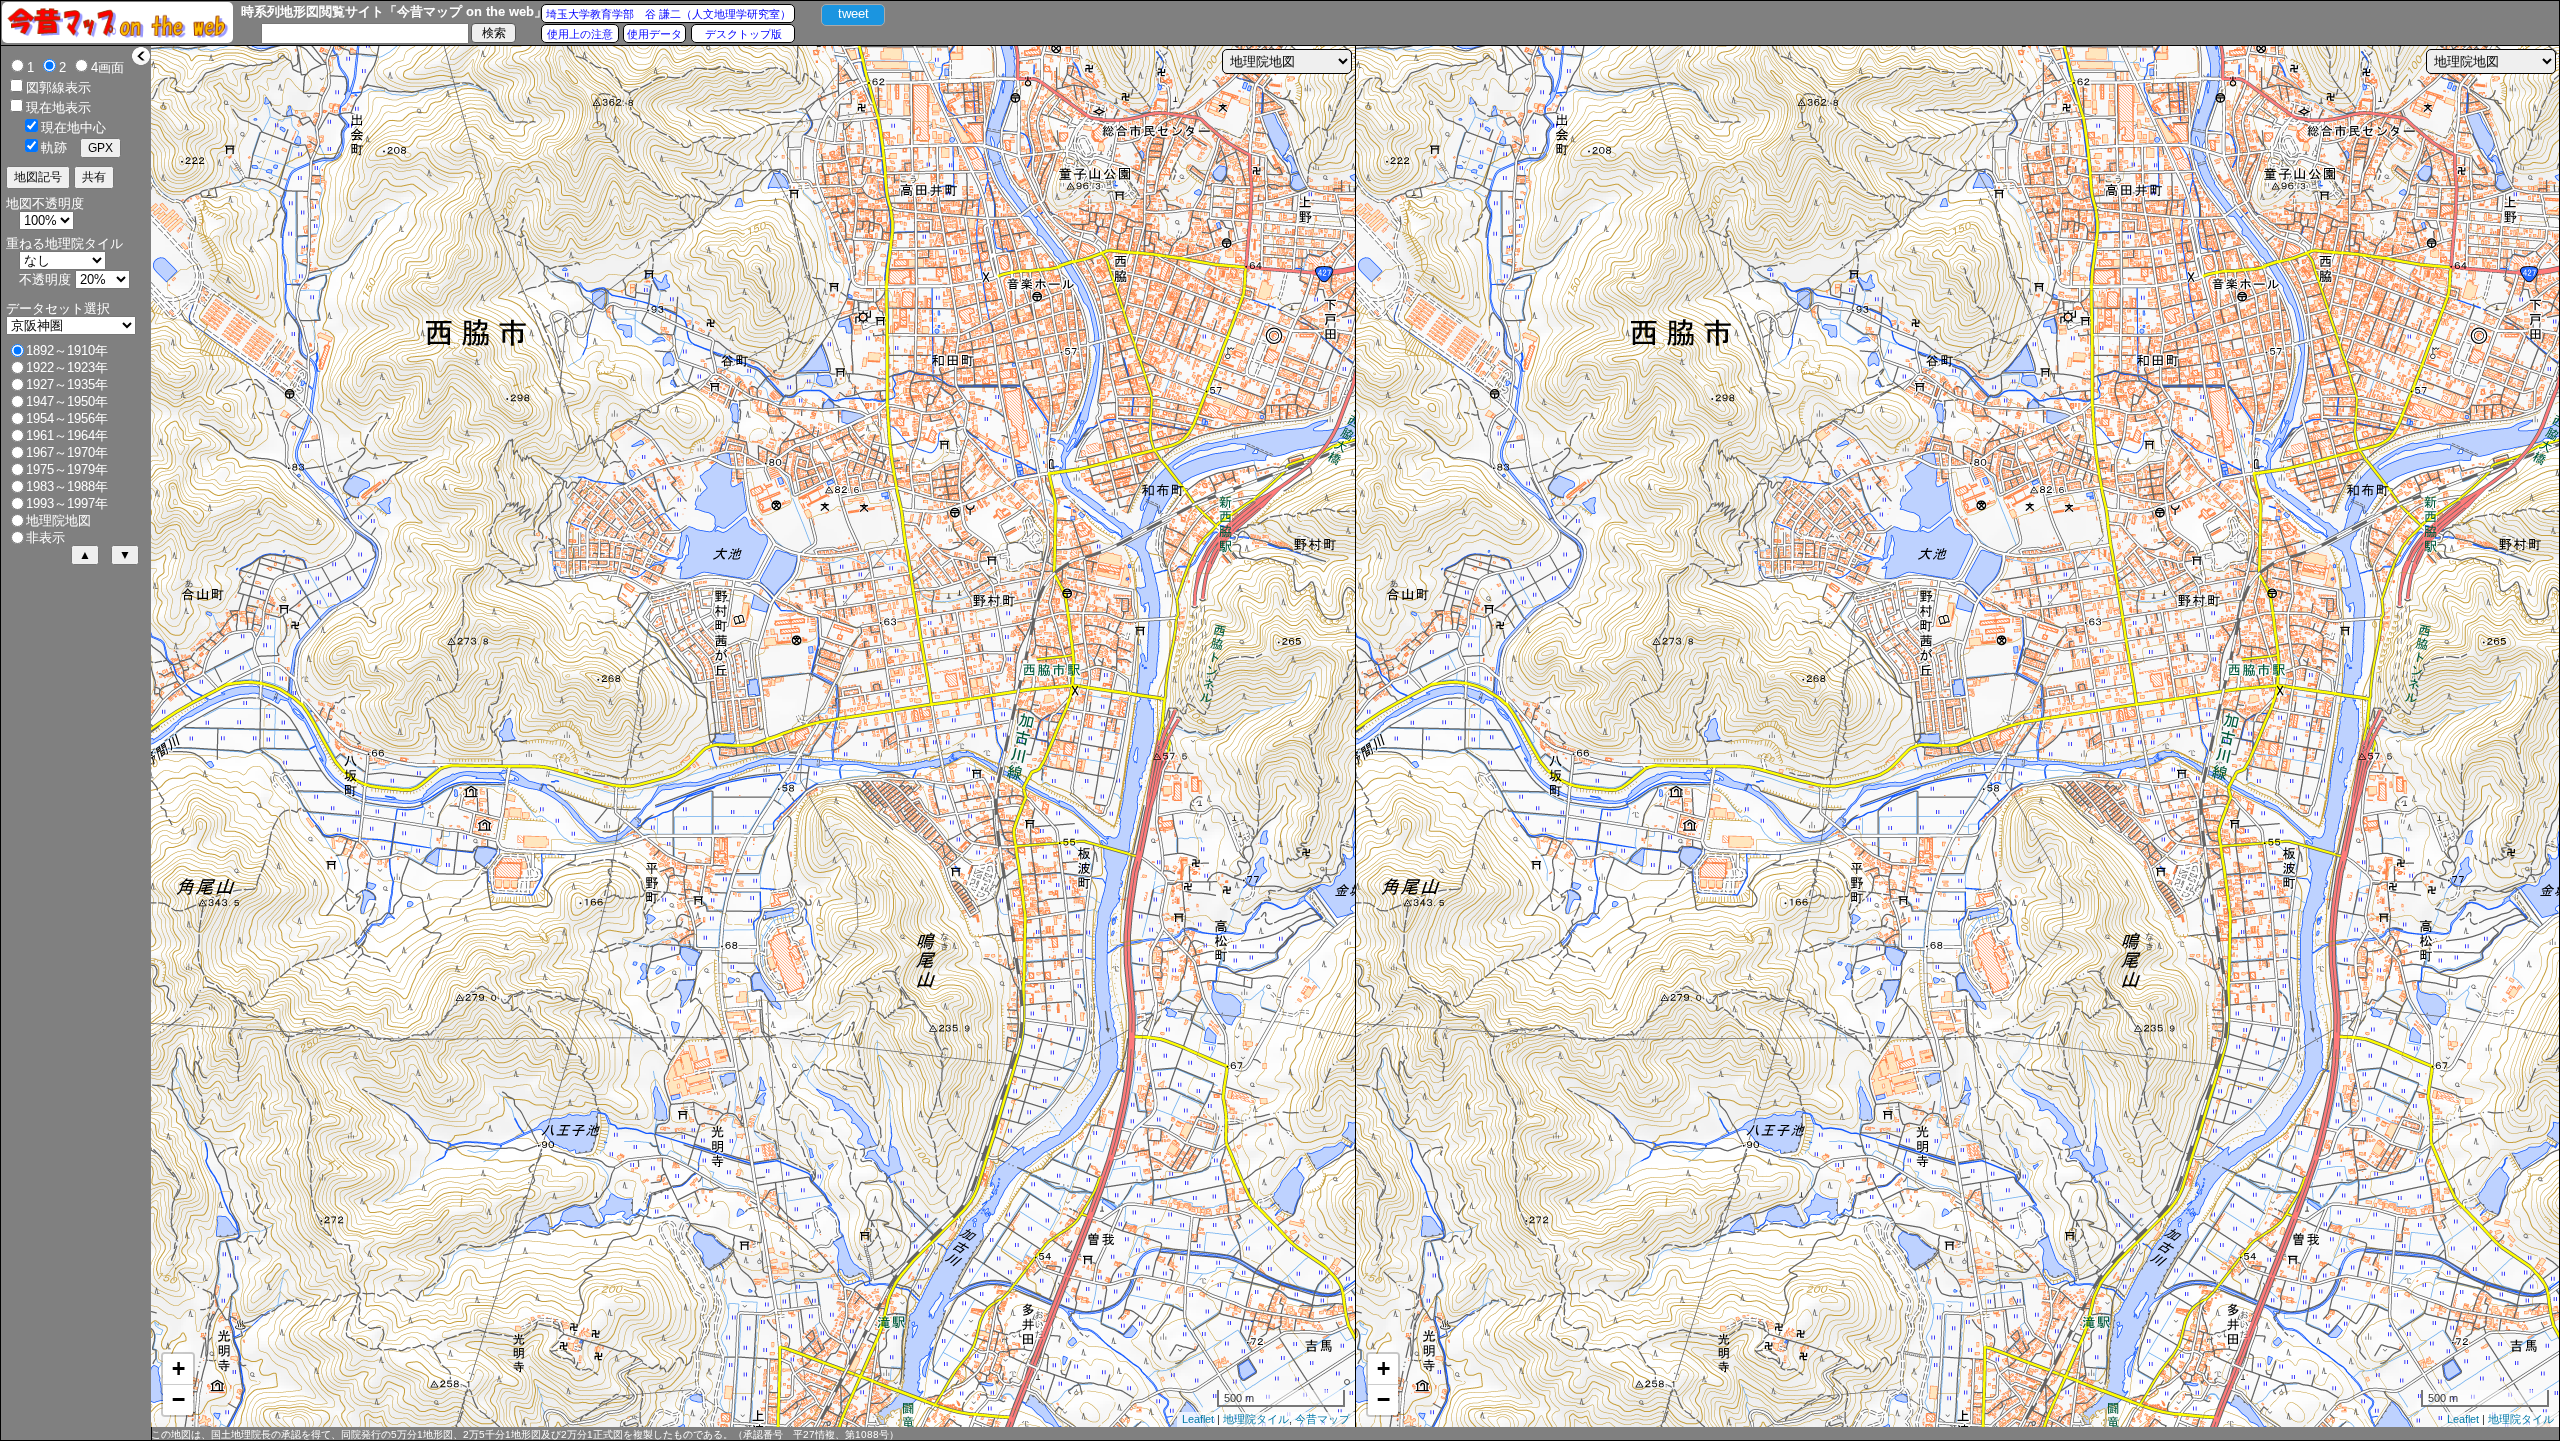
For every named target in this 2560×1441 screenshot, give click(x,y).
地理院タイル (1256, 1419)
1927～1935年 (67, 384)
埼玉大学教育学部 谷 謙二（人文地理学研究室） (668, 14)
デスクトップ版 (743, 34)
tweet (853, 13)
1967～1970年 (67, 452)
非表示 (45, 537)
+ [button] (178, 1368)
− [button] (178, 1399)
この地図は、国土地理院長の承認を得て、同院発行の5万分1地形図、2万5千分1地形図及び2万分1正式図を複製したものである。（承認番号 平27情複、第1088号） (525, 1434)
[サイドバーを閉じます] (141, 56)
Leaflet (1198, 1419)
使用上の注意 (580, 34)
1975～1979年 (67, 469)
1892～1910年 (67, 350)
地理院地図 (58, 520)
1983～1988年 (67, 486)
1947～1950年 (67, 401)
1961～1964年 (67, 435)
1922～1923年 (67, 367)
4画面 (107, 67)
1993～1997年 (67, 503)
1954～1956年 (67, 418)
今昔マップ (1322, 1419)
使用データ (654, 34)
